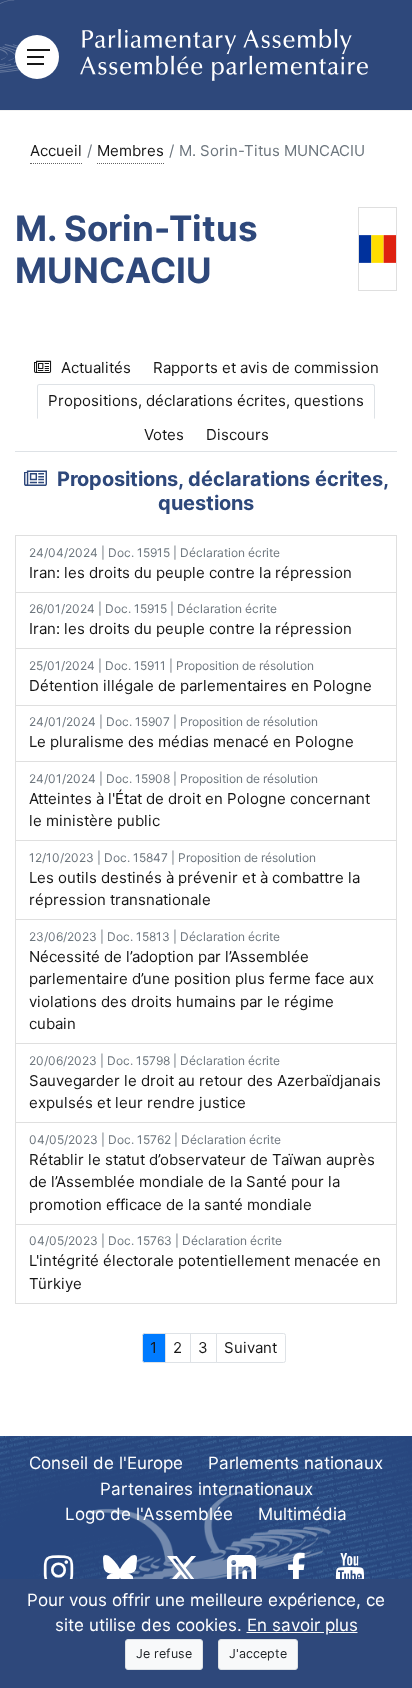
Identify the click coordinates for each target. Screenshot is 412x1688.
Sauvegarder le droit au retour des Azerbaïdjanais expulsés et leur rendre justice (205, 1083)
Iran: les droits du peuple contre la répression (190, 563)
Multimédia (302, 1514)
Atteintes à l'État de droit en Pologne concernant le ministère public (199, 801)
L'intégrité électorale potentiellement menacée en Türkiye (205, 1263)
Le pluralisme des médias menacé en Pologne (191, 732)
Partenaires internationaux (206, 1489)
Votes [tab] (164, 434)
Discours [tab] (237, 434)
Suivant (250, 1347)
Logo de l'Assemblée (149, 1514)
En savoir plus (302, 1625)
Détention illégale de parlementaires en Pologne (200, 676)
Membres (130, 150)
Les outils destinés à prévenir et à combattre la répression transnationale (194, 880)
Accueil (56, 150)
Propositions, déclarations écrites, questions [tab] (206, 400)
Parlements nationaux (295, 1463)
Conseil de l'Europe (106, 1463)
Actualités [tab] (96, 367)
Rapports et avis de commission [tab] (266, 367)
